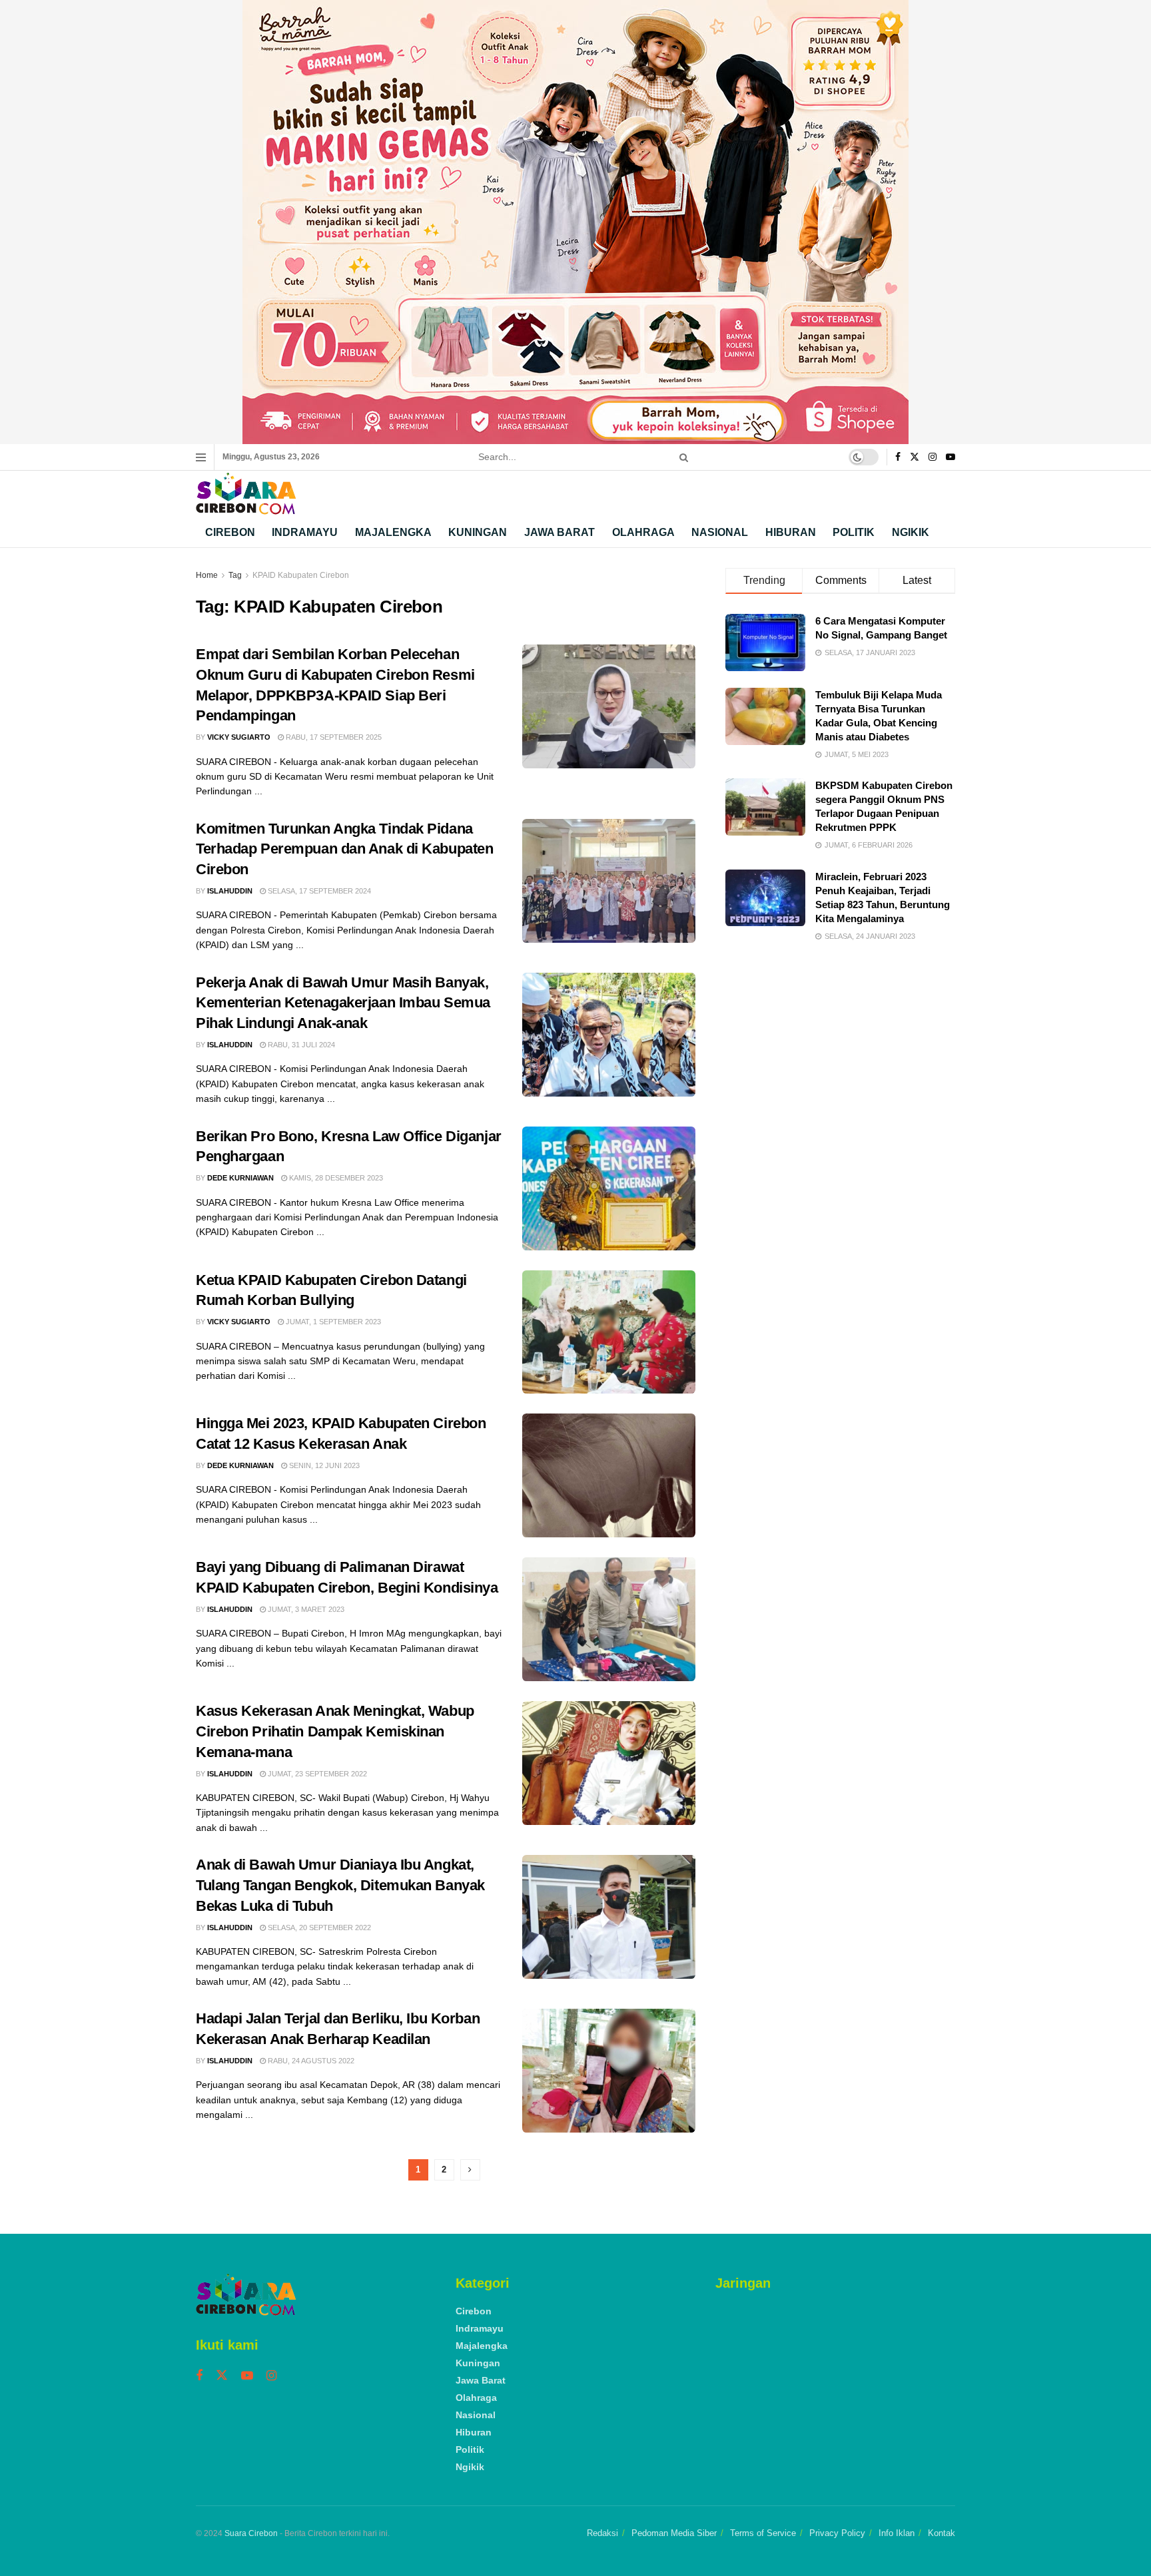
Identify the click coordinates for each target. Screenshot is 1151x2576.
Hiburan (791, 532)
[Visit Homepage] (246, 494)
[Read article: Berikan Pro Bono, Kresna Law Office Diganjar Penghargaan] (609, 1188)
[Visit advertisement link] (575, 222)
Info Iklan (897, 2533)
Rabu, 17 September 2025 (333, 737)
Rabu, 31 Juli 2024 (300, 1045)
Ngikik (911, 532)
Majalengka (393, 532)
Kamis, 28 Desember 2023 (335, 1178)
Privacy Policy (837, 2533)
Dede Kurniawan (240, 1178)
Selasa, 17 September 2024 (318, 891)
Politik (854, 532)
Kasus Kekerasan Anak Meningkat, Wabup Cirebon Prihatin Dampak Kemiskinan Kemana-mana (335, 1731)
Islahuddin (230, 891)
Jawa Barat (560, 532)
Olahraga (643, 532)
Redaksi (602, 2533)
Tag (235, 575)
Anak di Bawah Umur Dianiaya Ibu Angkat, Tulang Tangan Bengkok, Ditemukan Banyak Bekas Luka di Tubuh (340, 1885)
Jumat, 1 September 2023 (332, 1322)
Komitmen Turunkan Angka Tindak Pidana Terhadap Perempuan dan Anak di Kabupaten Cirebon (344, 849)
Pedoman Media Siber (674, 2533)
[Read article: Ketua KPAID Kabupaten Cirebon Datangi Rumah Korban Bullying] (609, 1332)
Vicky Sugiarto (239, 737)
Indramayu (305, 532)
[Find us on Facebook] (898, 457)
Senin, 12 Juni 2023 (323, 1465)
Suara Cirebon (251, 2533)
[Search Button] (681, 457)
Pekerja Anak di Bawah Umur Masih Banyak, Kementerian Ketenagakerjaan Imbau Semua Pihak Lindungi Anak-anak (343, 1003)
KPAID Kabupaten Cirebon (301, 575)
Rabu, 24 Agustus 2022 (310, 2061)
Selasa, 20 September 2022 (318, 1928)
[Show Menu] (201, 457)
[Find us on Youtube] (951, 457)
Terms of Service (763, 2533)
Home (207, 575)
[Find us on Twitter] (915, 457)
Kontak (942, 2533)
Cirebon (230, 532)
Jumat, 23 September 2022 (316, 1774)
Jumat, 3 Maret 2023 (305, 1609)
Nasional (720, 532)
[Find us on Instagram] (933, 457)
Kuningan (478, 532)
